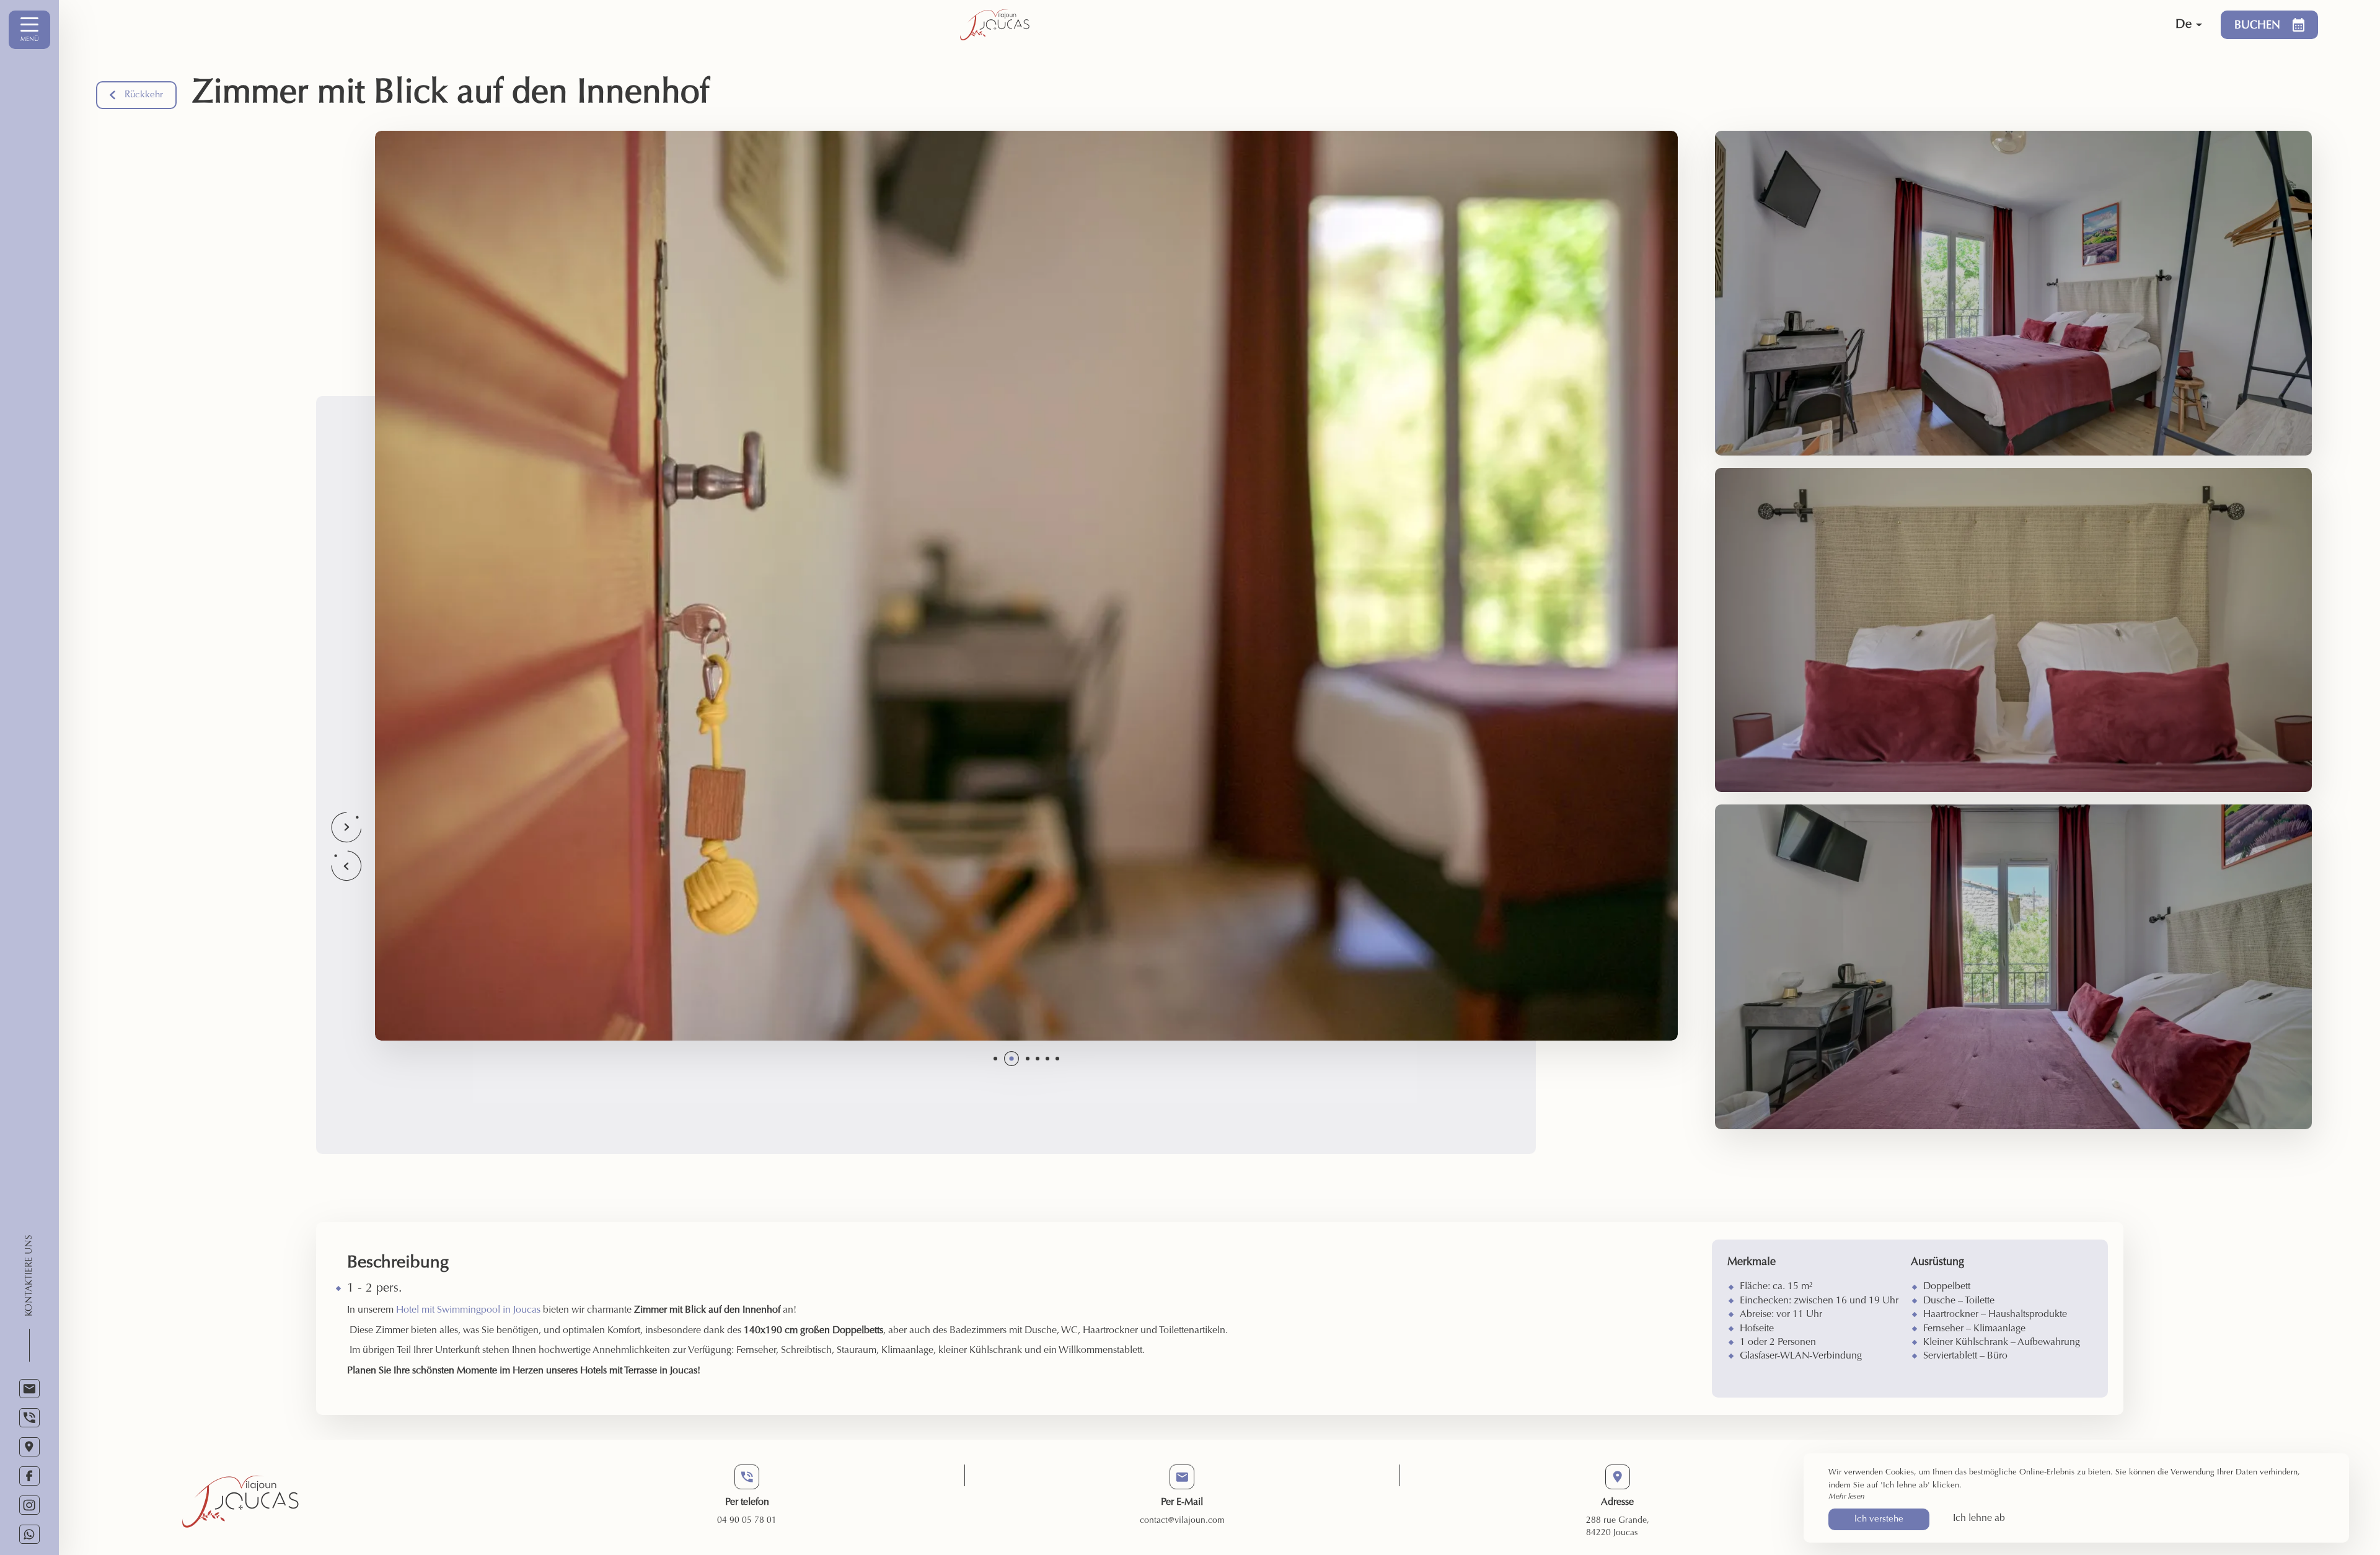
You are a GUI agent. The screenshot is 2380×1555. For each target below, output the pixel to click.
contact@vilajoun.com (1182, 1521)
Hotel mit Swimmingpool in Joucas (468, 1310)
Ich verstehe (1879, 1519)
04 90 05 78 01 (747, 1521)
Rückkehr (144, 95)
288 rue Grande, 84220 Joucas (1618, 1527)
